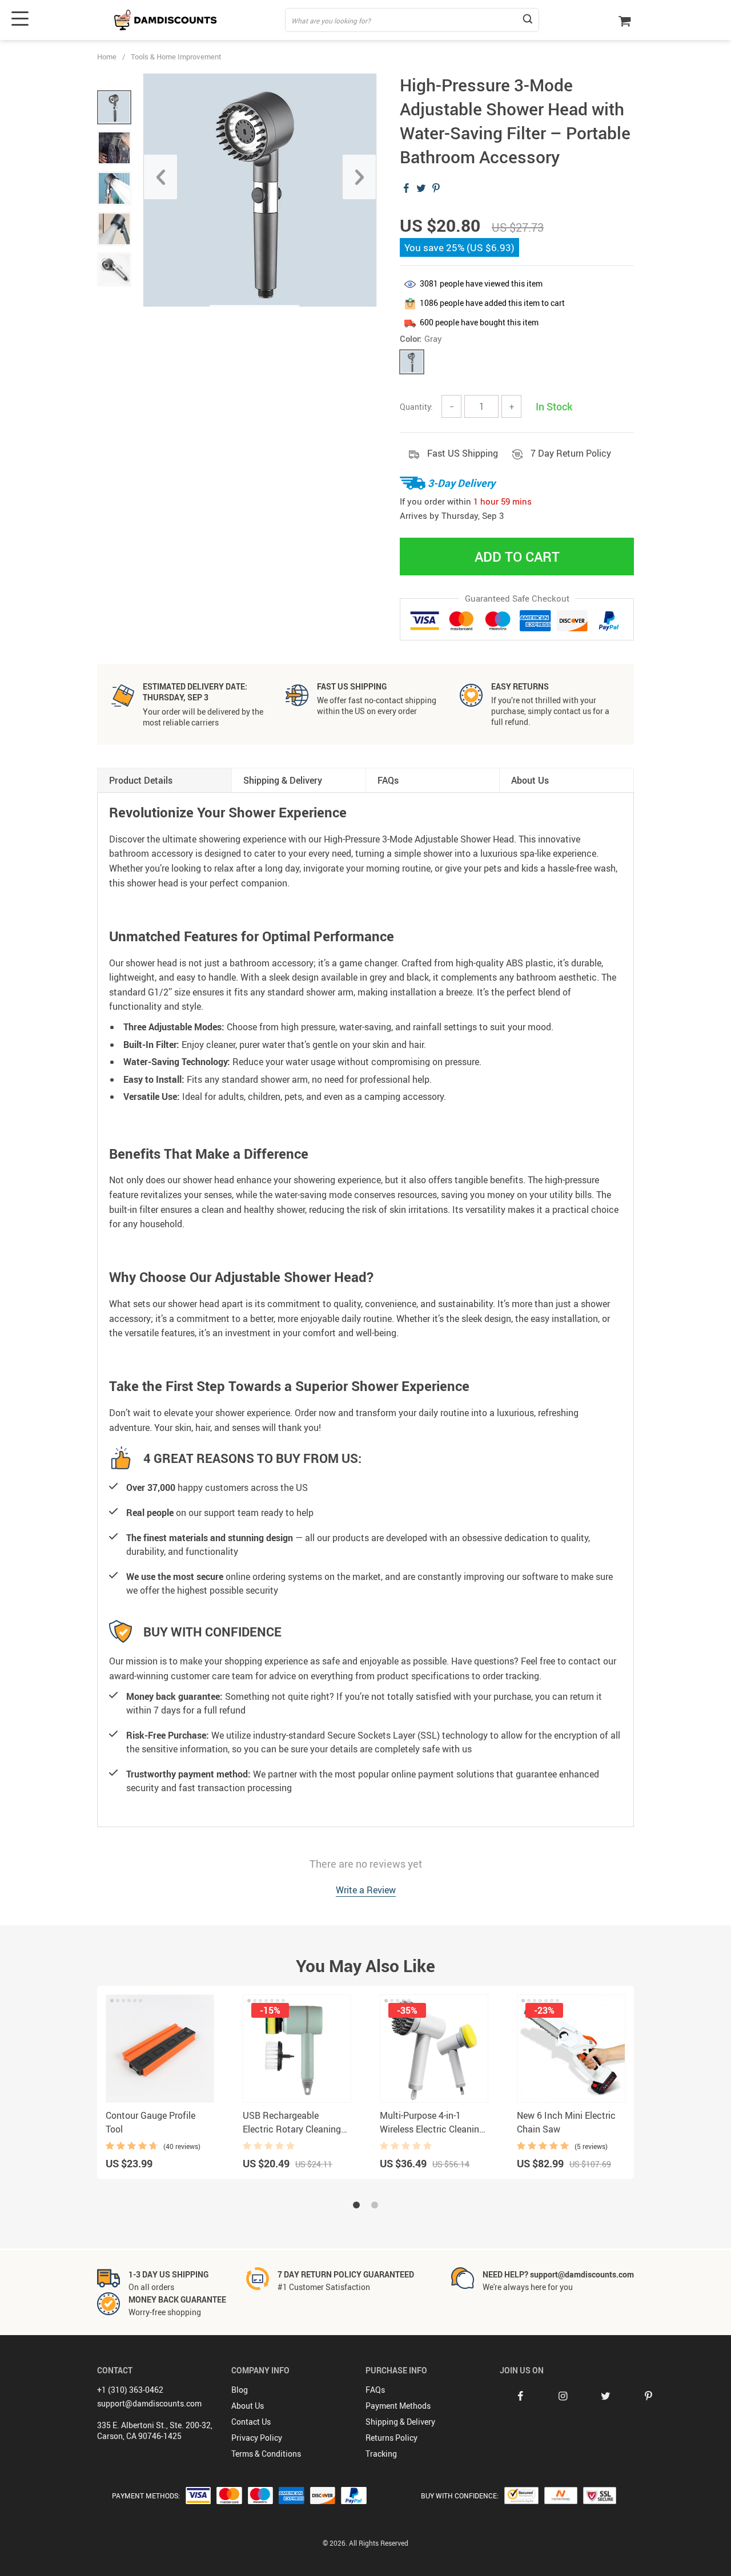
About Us (248, 2406)
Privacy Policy (257, 2438)
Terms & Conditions (266, 2454)
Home (107, 57)
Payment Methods (398, 2406)
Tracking (381, 2454)
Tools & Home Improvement (176, 57)
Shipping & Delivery (400, 2422)
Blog (240, 2390)
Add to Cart (517, 557)
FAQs (375, 2390)
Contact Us (251, 2422)
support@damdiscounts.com (149, 2403)
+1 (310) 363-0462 (130, 2390)
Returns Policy (391, 2438)
